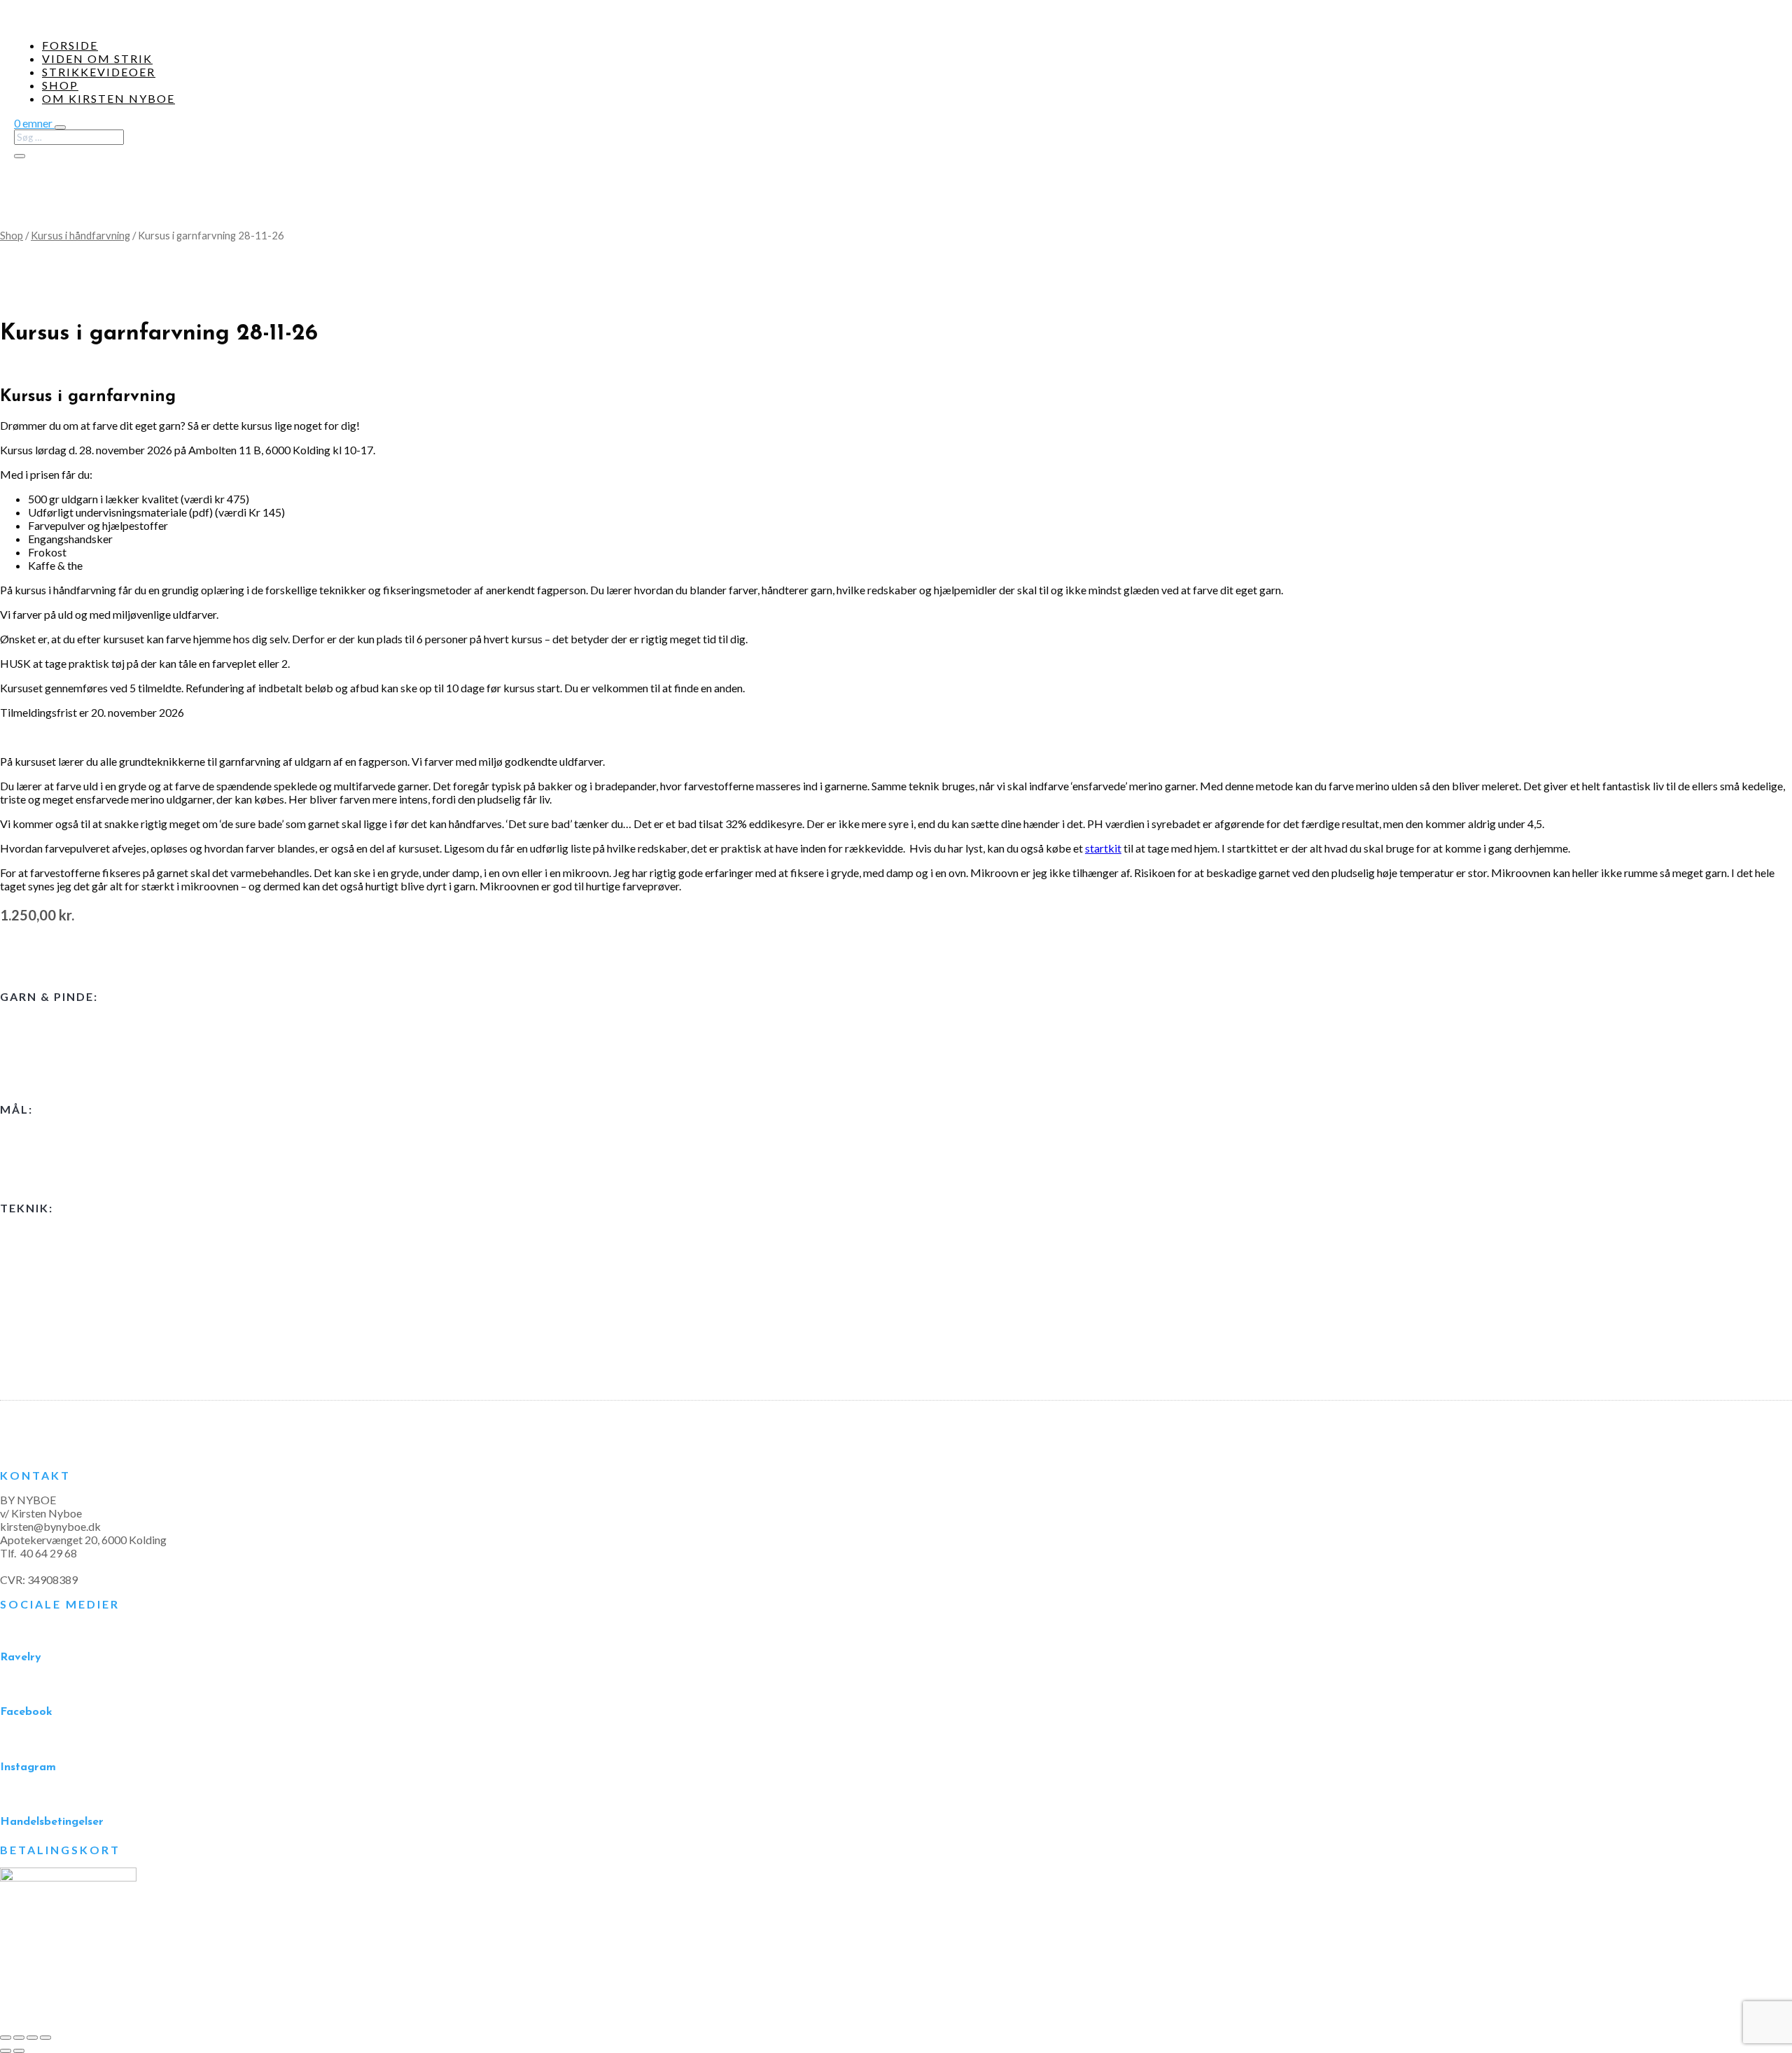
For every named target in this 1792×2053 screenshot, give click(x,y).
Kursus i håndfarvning (80, 235)
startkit (1103, 848)
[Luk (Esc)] (45, 2038)
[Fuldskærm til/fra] (19, 2038)
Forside (70, 45)
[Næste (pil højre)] (19, 2051)
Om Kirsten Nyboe (108, 98)
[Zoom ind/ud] (6, 2038)
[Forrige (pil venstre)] (6, 2051)
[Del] (32, 2038)
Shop (60, 85)
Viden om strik (97, 58)
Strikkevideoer (99, 72)
